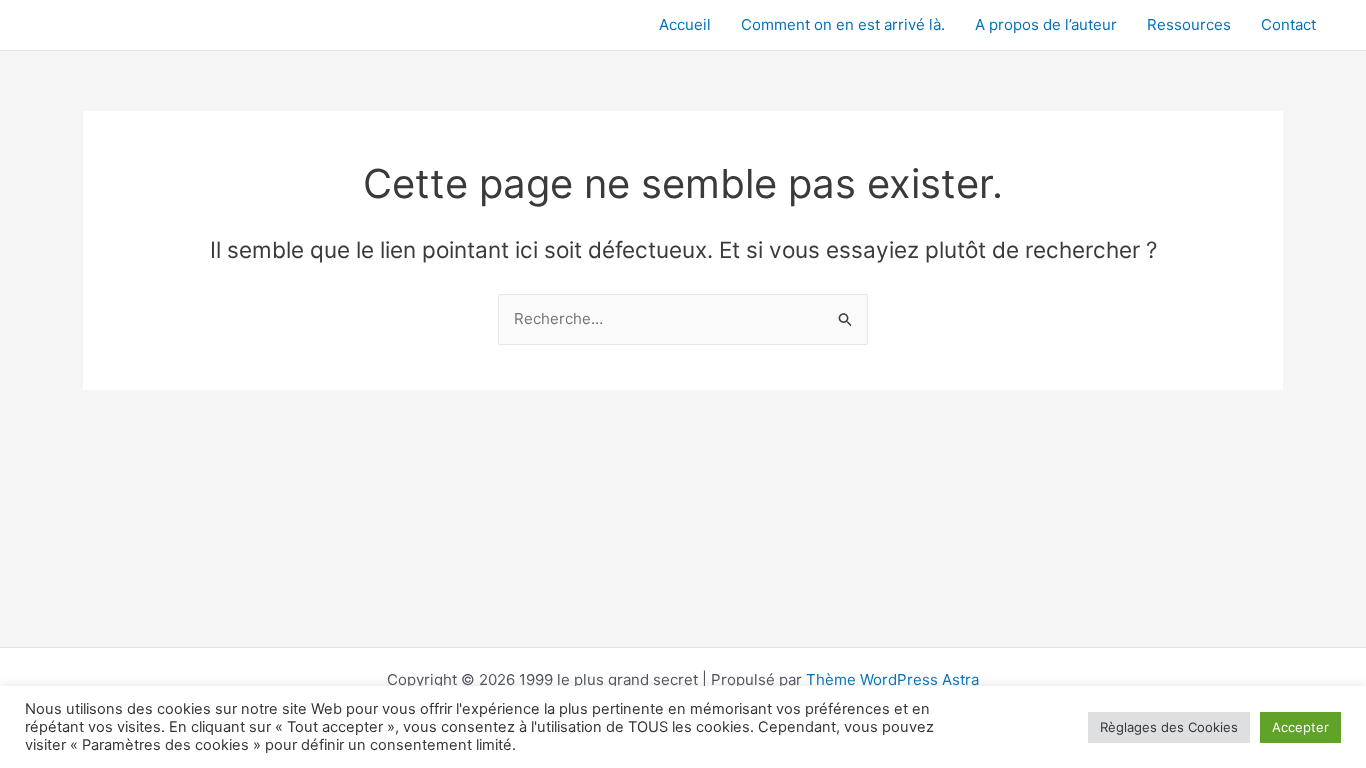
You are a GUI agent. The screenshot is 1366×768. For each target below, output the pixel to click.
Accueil (685, 24)
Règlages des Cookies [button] (1169, 727)
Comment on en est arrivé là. (843, 24)
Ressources (1189, 24)
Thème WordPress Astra (892, 679)
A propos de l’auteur (1046, 24)
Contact (1288, 24)
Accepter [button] (1300, 727)
